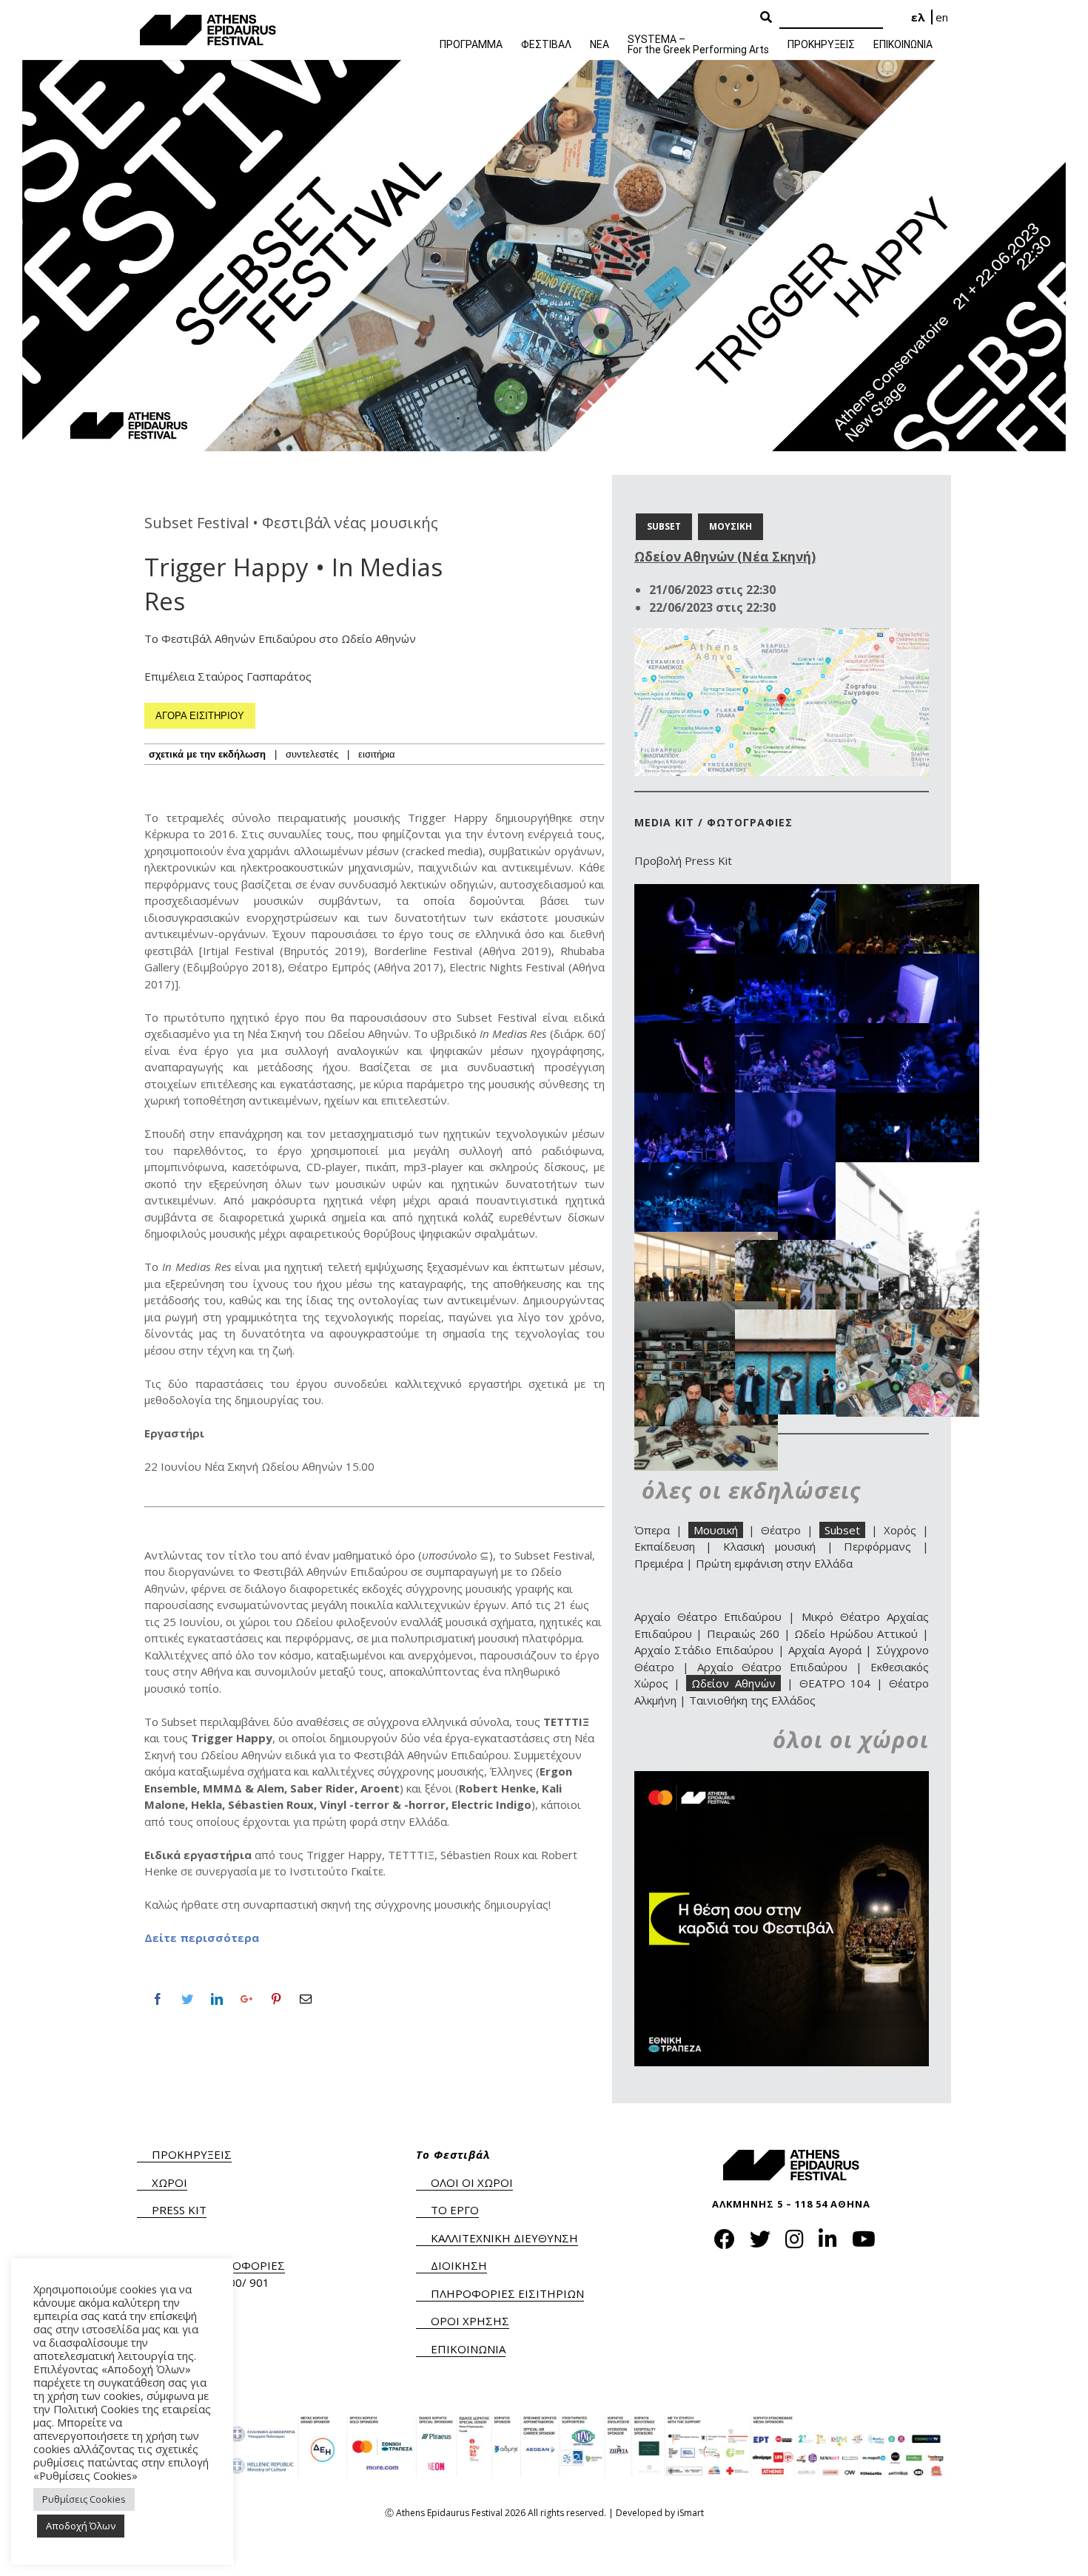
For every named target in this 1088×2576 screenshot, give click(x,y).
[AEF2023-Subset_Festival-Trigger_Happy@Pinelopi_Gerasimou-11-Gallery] (907, 892)
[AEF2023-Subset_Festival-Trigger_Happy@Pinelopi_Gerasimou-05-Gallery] (907, 1031)
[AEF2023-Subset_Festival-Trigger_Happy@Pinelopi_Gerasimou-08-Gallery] (907, 962)
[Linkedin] (217, 1999)
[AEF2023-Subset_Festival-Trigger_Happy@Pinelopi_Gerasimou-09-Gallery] (807, 962)
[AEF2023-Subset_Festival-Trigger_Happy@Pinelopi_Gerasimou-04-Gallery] (706, 1101)
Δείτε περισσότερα (202, 1938)
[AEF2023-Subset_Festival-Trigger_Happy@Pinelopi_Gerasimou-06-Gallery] (807, 1031)
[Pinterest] (276, 1999)
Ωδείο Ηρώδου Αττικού (856, 1633)
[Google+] (246, 1999)
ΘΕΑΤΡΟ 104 (835, 1683)
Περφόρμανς (877, 1546)
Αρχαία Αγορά (825, 1650)
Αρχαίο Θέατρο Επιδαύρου (708, 1616)
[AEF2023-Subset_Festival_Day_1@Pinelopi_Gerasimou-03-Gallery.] (807, 1248)
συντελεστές (312, 754)
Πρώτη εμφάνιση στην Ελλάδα (774, 1563)
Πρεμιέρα (659, 1563)
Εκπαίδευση (665, 1546)
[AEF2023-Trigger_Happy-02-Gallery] (706, 1309)
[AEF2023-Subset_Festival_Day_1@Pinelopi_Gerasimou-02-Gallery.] (706, 1240)
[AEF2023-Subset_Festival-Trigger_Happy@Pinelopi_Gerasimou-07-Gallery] (706, 1031)
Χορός (900, 1530)
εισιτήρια (377, 754)
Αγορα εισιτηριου (200, 716)
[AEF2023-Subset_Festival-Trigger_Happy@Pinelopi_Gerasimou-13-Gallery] (706, 892)
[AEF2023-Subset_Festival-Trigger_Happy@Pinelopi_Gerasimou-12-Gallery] (807, 892)
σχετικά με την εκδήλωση (207, 754)
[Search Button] (766, 18)
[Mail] (306, 1999)
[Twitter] (187, 1999)
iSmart (691, 2513)
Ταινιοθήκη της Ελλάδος (752, 1700)
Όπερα (652, 1530)
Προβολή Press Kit (683, 860)
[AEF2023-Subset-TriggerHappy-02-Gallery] (907, 1318)
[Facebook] (158, 1999)
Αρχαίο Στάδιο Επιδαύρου (704, 1650)
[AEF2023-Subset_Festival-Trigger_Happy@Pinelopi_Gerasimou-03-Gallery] (807, 1101)
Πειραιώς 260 (743, 1633)
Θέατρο (781, 1530)
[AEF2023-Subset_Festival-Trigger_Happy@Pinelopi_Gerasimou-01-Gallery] (706, 1170)
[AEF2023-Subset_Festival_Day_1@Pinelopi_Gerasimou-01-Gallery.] (907, 1170)
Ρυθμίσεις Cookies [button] (84, 2499)
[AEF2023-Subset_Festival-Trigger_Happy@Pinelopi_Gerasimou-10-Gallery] (706, 962)
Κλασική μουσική (770, 1546)
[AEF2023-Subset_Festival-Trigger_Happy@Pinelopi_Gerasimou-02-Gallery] (907, 1101)
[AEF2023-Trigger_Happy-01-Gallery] (807, 1318)
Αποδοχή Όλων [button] (81, 2526)
